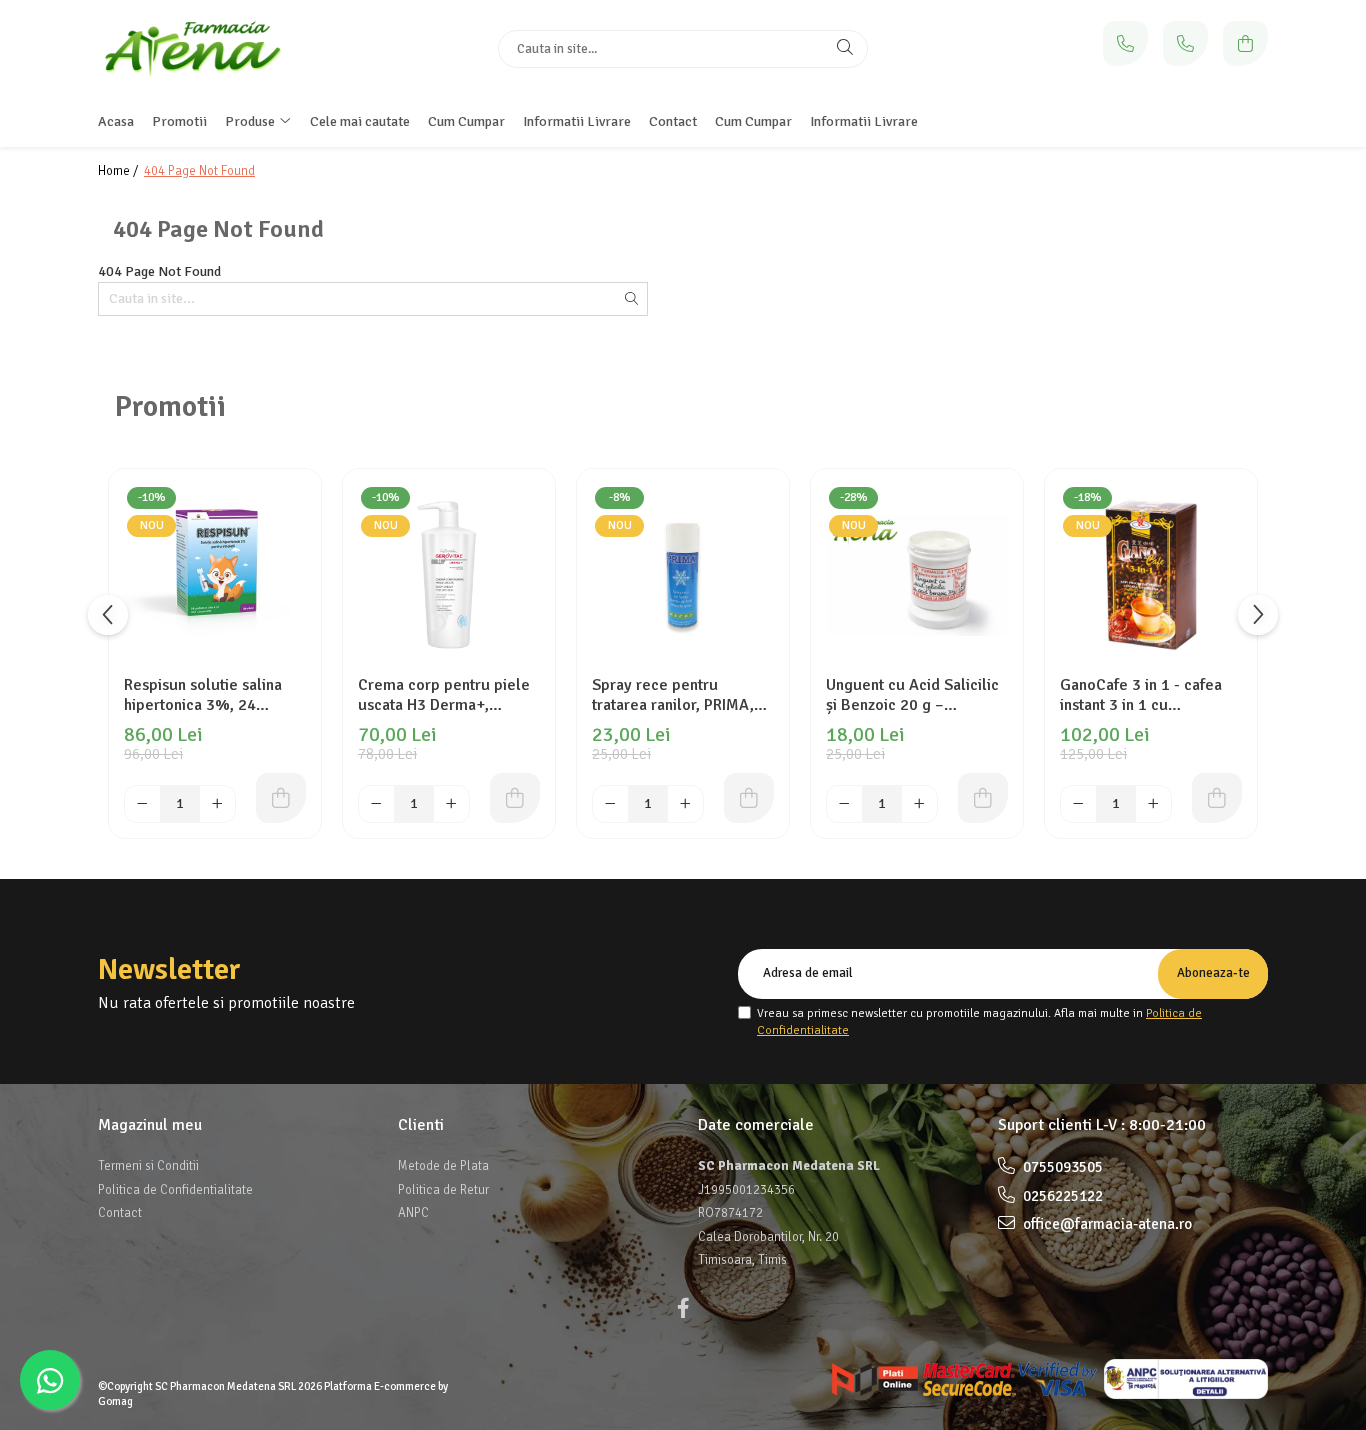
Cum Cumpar (753, 121)
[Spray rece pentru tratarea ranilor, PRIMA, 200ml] (683, 575)
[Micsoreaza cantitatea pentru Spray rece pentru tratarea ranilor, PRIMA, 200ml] (610, 803)
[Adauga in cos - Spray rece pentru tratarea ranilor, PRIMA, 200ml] (749, 798)
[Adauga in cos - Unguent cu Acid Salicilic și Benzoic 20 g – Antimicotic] (983, 798)
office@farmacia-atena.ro (1106, 1224)
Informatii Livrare (864, 121)
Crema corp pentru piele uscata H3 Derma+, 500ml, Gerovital (444, 695)
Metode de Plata (443, 1166)
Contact (120, 1213)
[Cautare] (845, 49)
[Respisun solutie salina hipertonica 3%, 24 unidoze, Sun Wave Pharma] (215, 575)
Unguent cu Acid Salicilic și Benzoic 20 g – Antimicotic (912, 695)
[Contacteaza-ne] (1125, 43)
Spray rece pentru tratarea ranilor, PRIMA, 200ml (673, 695)
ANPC (413, 1213)
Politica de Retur (443, 1190)
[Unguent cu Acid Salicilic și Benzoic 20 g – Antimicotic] (917, 575)
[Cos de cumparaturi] (1245, 43)
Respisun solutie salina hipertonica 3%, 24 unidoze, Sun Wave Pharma (203, 695)
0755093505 (1061, 1167)
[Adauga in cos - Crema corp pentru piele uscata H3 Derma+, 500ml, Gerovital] (515, 798)
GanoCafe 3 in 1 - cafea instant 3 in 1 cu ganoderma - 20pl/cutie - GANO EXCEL (1148, 695)
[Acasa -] (223, 48)
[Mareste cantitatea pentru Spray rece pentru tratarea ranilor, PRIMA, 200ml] (685, 803)
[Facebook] (683, 1308)
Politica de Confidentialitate (175, 1190)
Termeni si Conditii (148, 1166)
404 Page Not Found (199, 171)
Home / (119, 171)
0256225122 (1061, 1196)
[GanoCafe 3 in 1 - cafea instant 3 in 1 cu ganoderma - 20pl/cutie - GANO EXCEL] (1151, 575)
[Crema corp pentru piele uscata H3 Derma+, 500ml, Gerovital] (449, 575)
